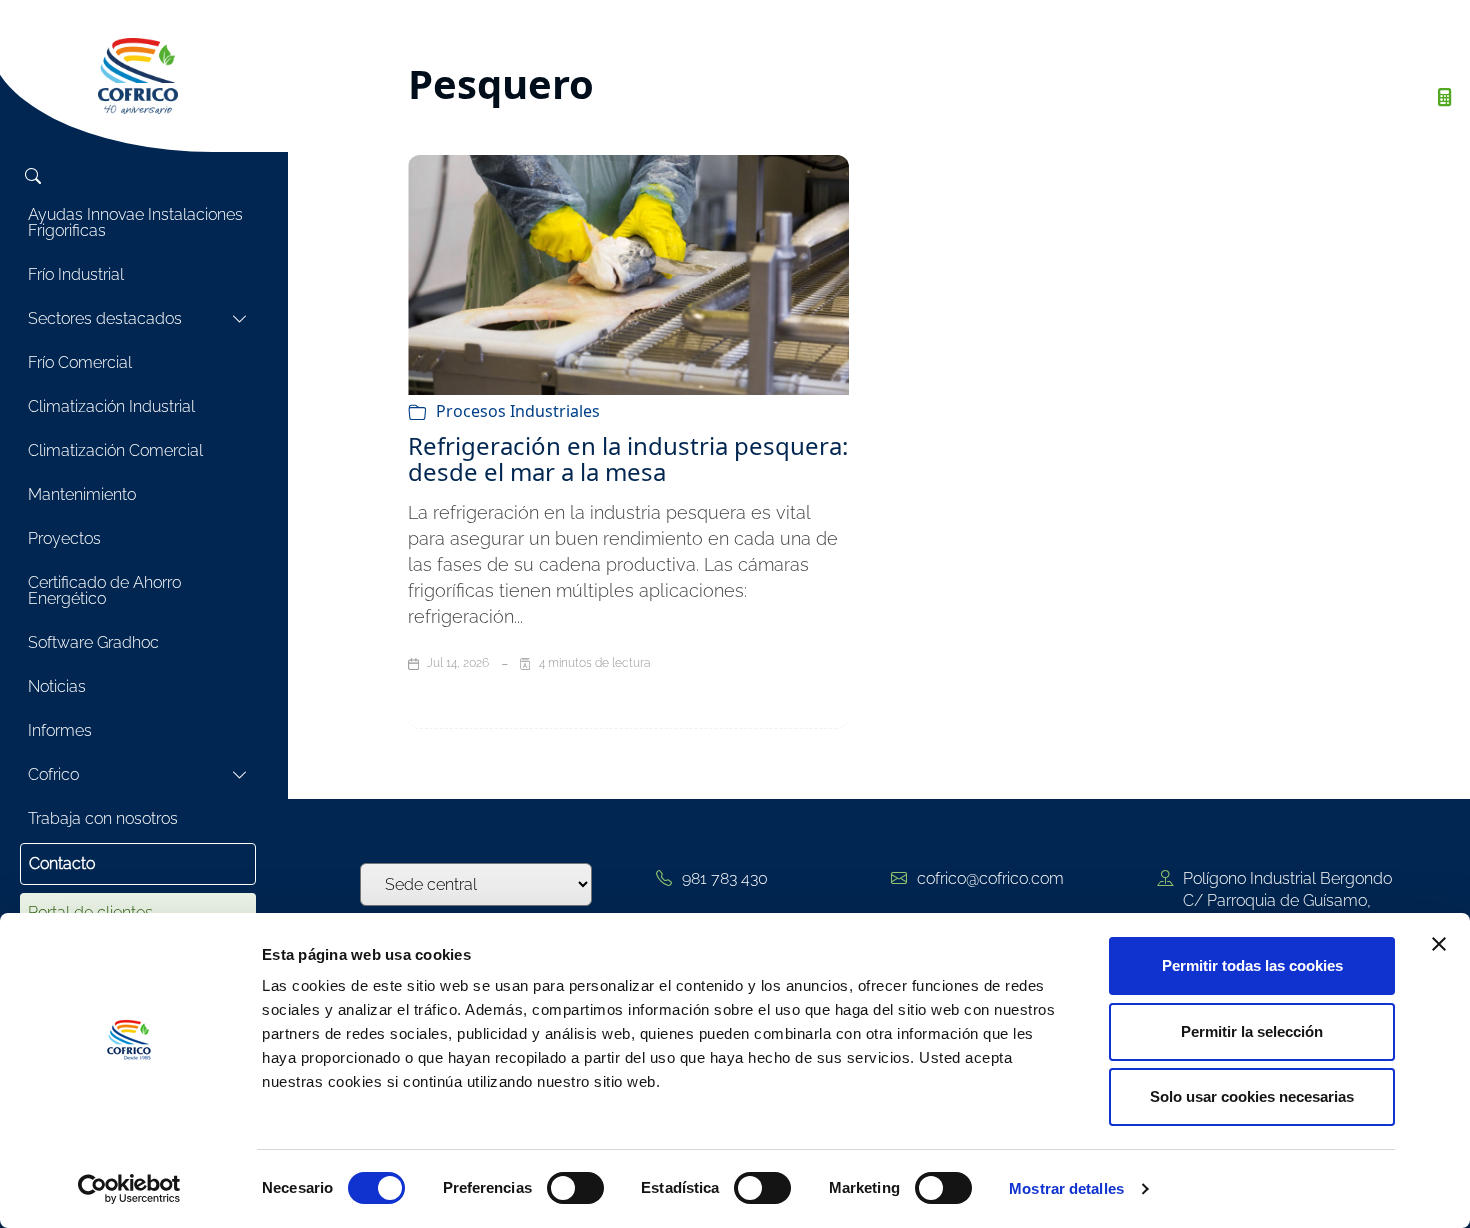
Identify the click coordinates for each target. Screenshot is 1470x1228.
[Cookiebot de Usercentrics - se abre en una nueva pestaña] (129, 1189)
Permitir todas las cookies (1252, 965)
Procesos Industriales (518, 411)
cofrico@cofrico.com (990, 878)
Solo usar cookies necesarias (1252, 1096)
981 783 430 (725, 878)
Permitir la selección (1252, 1031)
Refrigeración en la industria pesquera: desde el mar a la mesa (628, 458)
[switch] (575, 1188)
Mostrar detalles (1066, 1188)
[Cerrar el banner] (1439, 944)
